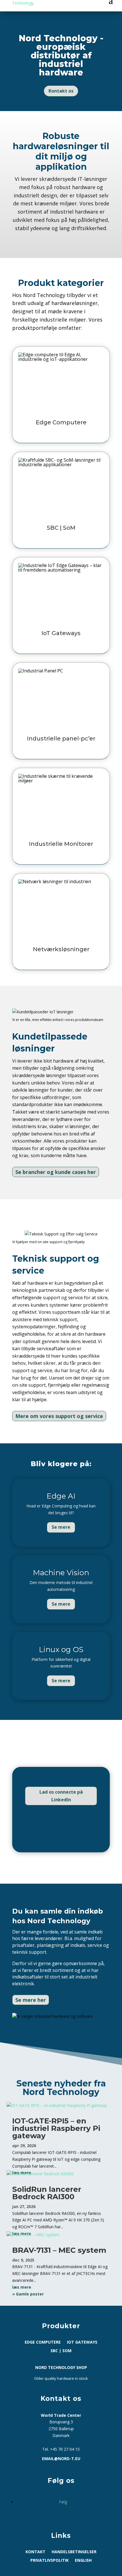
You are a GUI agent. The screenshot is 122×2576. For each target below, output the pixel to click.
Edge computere (43, 2342)
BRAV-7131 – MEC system (59, 2250)
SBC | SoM (61, 2351)
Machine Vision (61, 1573)
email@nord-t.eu (61, 2459)
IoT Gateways (82, 2342)
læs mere (22, 2287)
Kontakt (35, 2552)
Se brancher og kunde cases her (56, 1172)
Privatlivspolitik (50, 2561)
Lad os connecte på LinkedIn (61, 1796)
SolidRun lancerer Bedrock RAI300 (47, 2193)
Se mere (61, 1527)
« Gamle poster (28, 2294)
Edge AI (61, 1496)
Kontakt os (61, 91)
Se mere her (31, 2000)
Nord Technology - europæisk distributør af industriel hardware (61, 55)
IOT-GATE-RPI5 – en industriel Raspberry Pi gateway (56, 2128)
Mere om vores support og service (59, 1416)
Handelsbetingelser (74, 2552)
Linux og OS (61, 1650)
